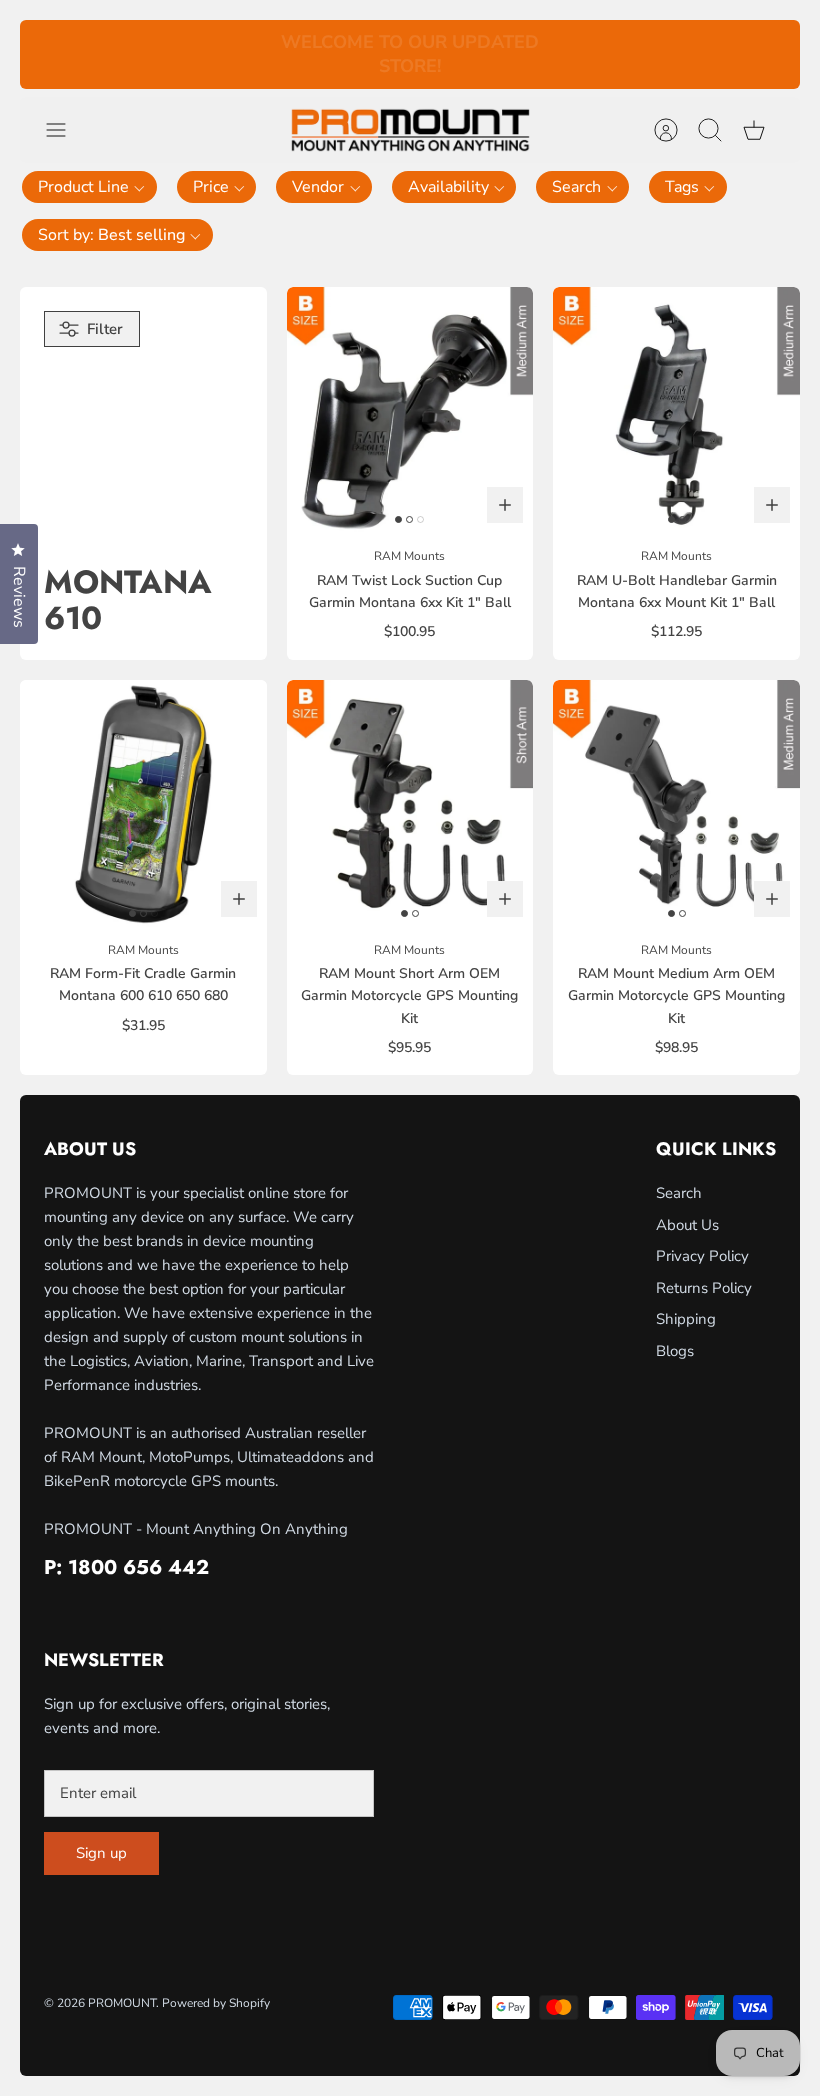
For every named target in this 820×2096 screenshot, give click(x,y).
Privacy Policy (702, 1256)
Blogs (675, 1351)
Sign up (101, 1853)
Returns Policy (704, 1288)
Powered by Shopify (216, 2003)
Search (679, 1193)
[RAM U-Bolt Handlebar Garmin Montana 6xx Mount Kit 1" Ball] (676, 410)
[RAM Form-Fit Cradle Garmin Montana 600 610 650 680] (143, 803)
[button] (89, 187)
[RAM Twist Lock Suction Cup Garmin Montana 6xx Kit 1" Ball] (410, 410)
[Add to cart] (505, 505)
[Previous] (242, 55)
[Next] (578, 55)
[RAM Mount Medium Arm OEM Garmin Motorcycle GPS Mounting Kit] (676, 803)
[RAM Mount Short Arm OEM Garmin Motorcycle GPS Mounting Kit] (410, 803)
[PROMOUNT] (410, 130)
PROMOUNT (122, 2003)
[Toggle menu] (66, 130)
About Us (687, 1225)
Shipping (686, 1319)
